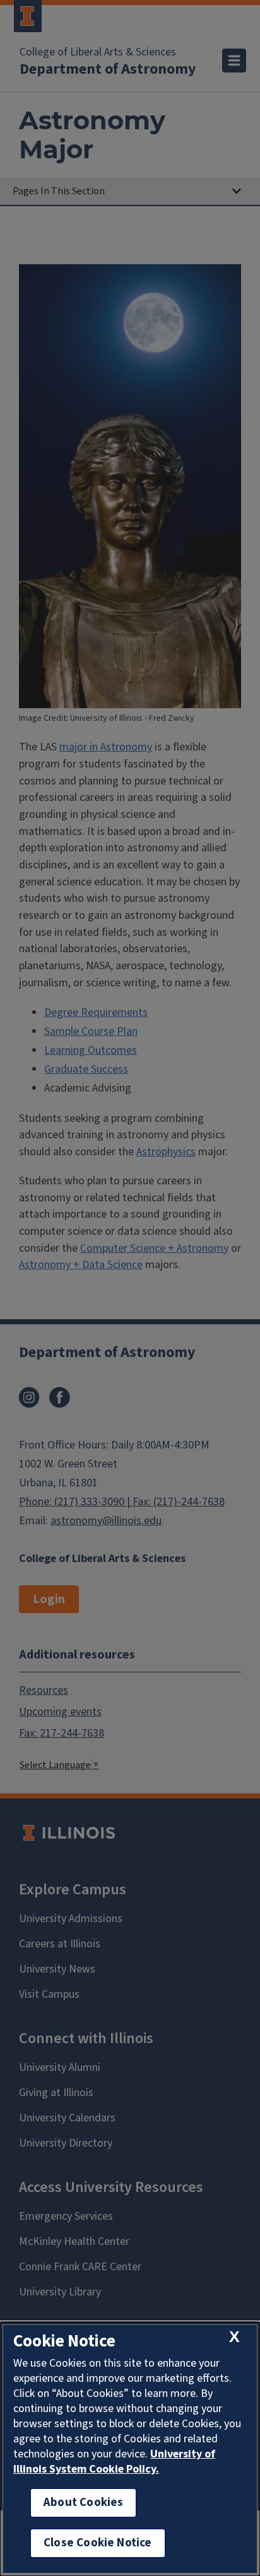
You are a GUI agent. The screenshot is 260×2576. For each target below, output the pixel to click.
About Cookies (83, 2503)
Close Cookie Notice (98, 2543)
